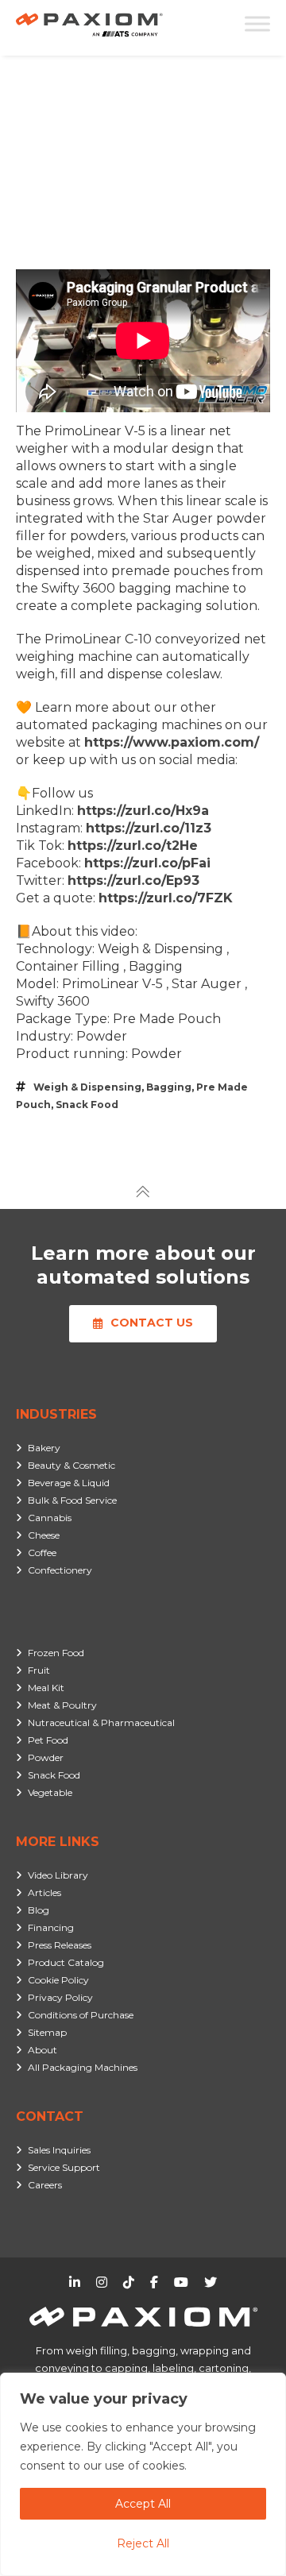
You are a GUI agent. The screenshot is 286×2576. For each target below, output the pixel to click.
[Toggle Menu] (257, 23)
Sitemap (47, 2032)
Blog (39, 1910)
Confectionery (60, 1570)
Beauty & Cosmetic (71, 1465)
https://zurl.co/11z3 (149, 828)
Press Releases (60, 1945)
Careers (45, 2185)
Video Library (58, 1875)
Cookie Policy (58, 1980)
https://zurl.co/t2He (133, 846)
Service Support (64, 2167)
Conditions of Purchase (81, 2015)
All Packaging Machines (83, 2067)
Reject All (143, 2543)
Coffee (42, 1553)
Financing (51, 1927)
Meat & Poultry (62, 1705)
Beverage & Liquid (69, 1483)
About (43, 2050)
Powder (46, 1757)
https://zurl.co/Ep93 (133, 881)
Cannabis (50, 1518)
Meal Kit (46, 1688)
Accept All (143, 2504)
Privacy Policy (60, 1997)
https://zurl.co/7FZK (166, 898)
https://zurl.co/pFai (147, 863)
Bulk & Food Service (72, 1500)
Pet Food (48, 1740)
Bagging (169, 1087)
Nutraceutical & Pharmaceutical (101, 1722)
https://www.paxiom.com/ (172, 742)
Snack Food (87, 1105)
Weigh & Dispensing (87, 1087)
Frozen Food (56, 1653)
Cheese (44, 1535)
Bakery (44, 1448)
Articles (44, 1892)
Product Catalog (66, 1962)
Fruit (39, 1670)
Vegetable (50, 1792)
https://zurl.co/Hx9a (143, 811)
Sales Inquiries (59, 2150)
